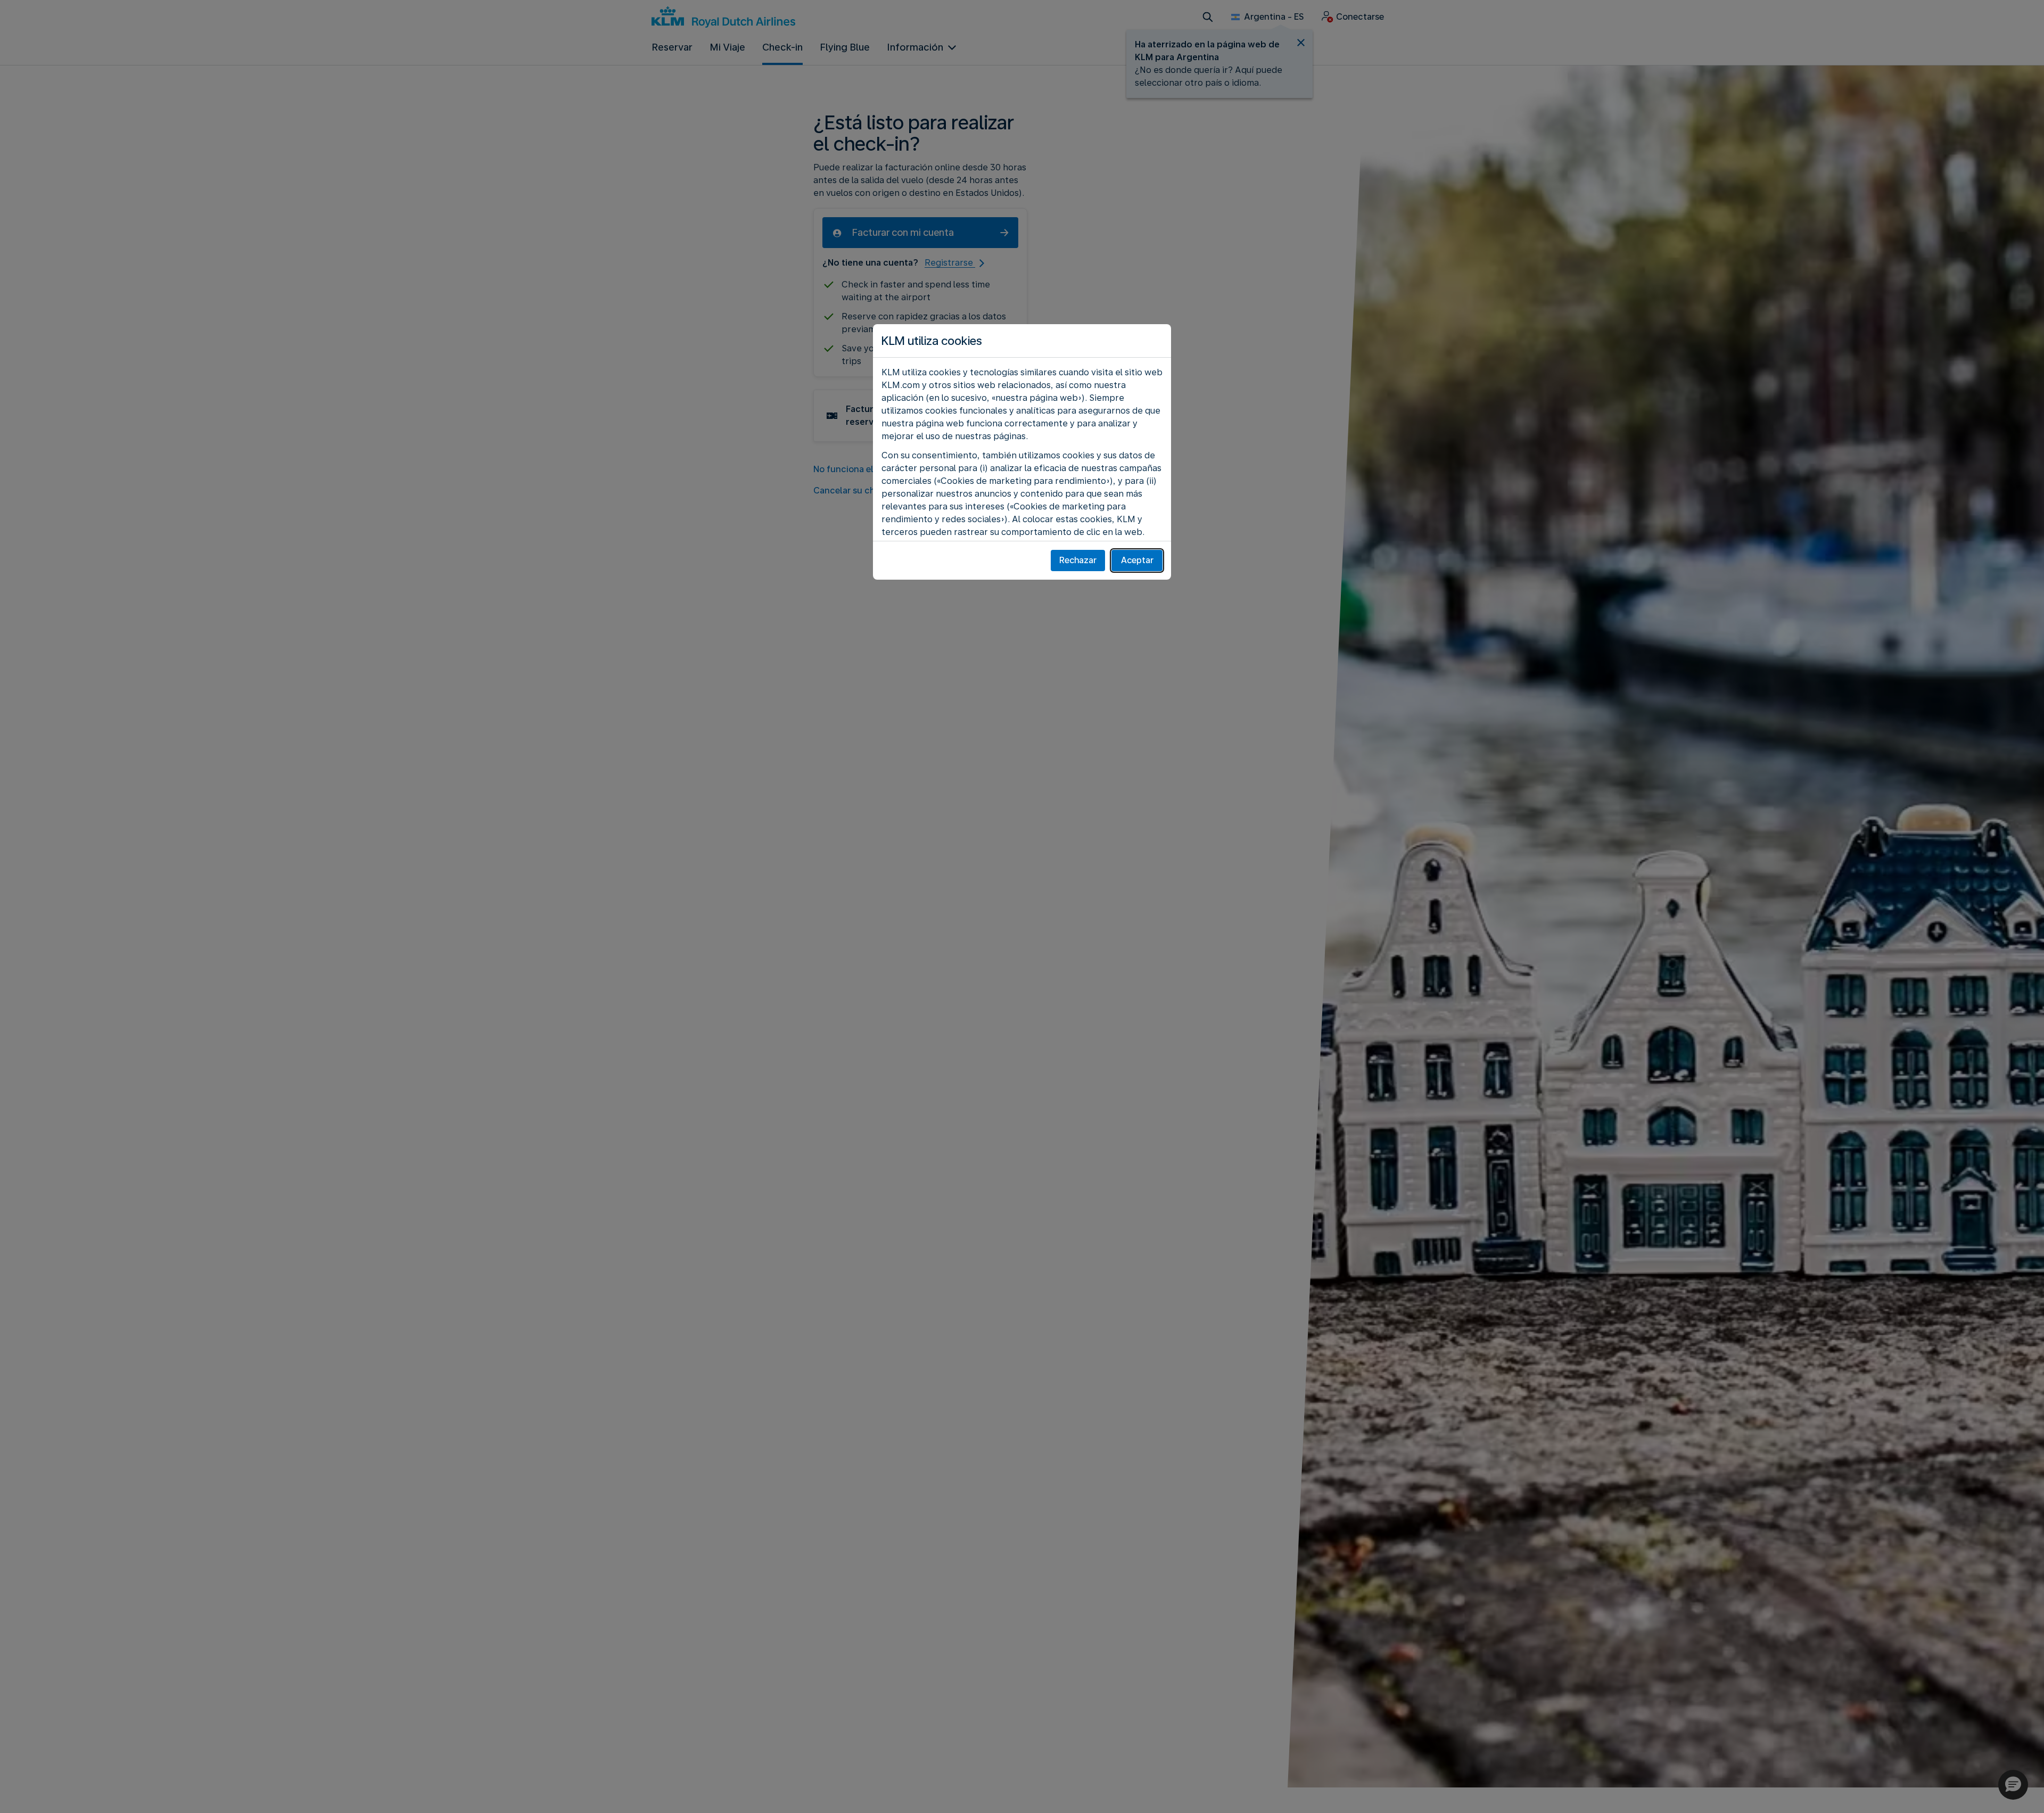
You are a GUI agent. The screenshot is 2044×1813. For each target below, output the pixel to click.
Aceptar (1137, 560)
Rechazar (1078, 560)
